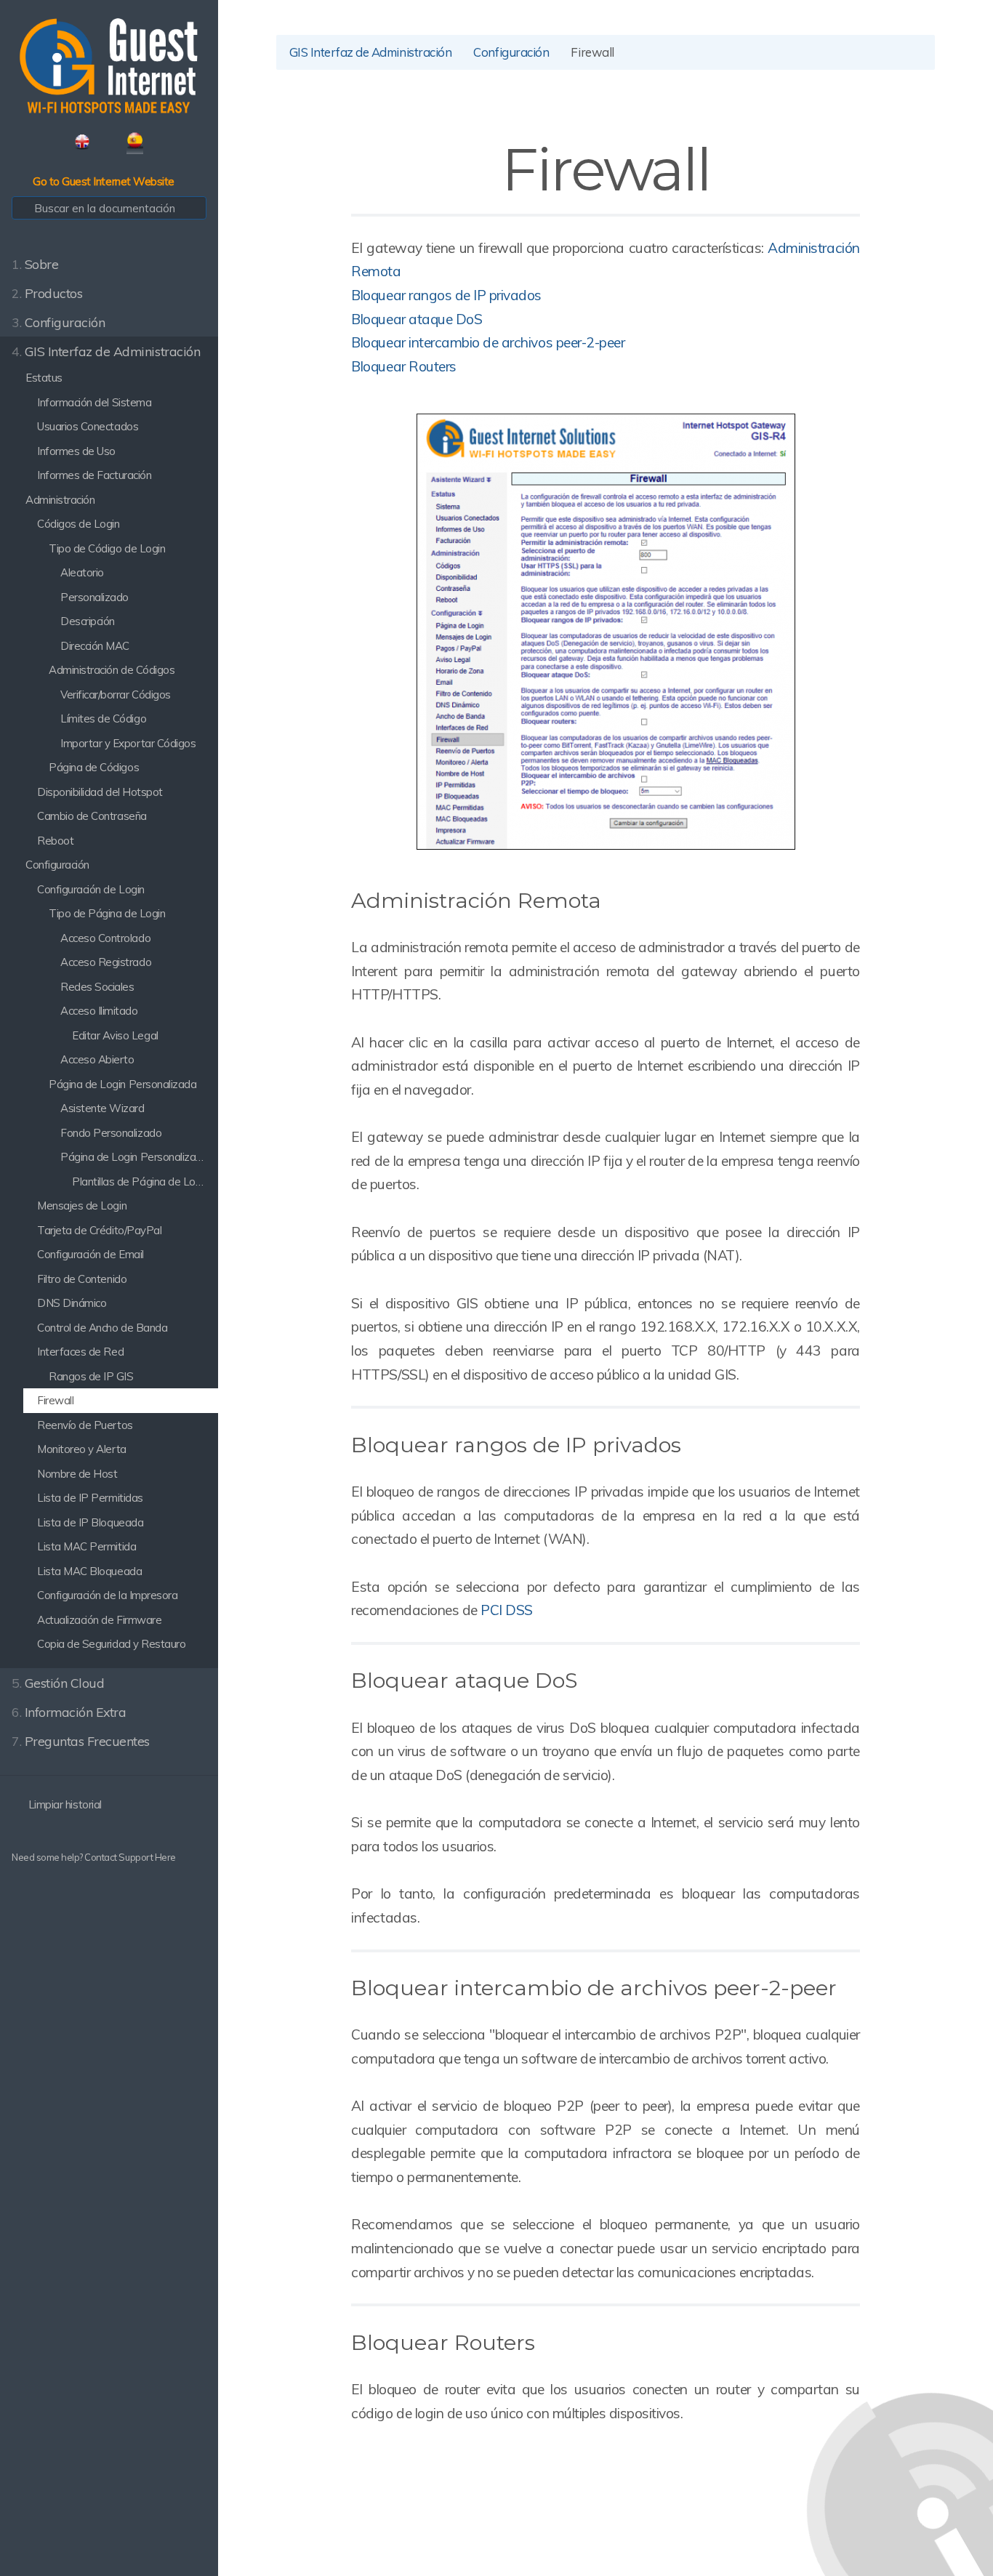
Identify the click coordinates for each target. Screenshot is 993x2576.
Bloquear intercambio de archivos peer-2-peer (488, 342)
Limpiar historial (63, 1804)
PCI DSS (507, 1610)
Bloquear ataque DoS (417, 319)
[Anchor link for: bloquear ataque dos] (588, 1679)
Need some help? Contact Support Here (94, 1857)
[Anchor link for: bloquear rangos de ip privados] (692, 1443)
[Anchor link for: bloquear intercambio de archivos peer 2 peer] (847, 1986)
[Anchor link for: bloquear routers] (546, 2341)
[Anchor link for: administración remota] (612, 899)
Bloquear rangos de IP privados (446, 295)
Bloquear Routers (403, 366)
